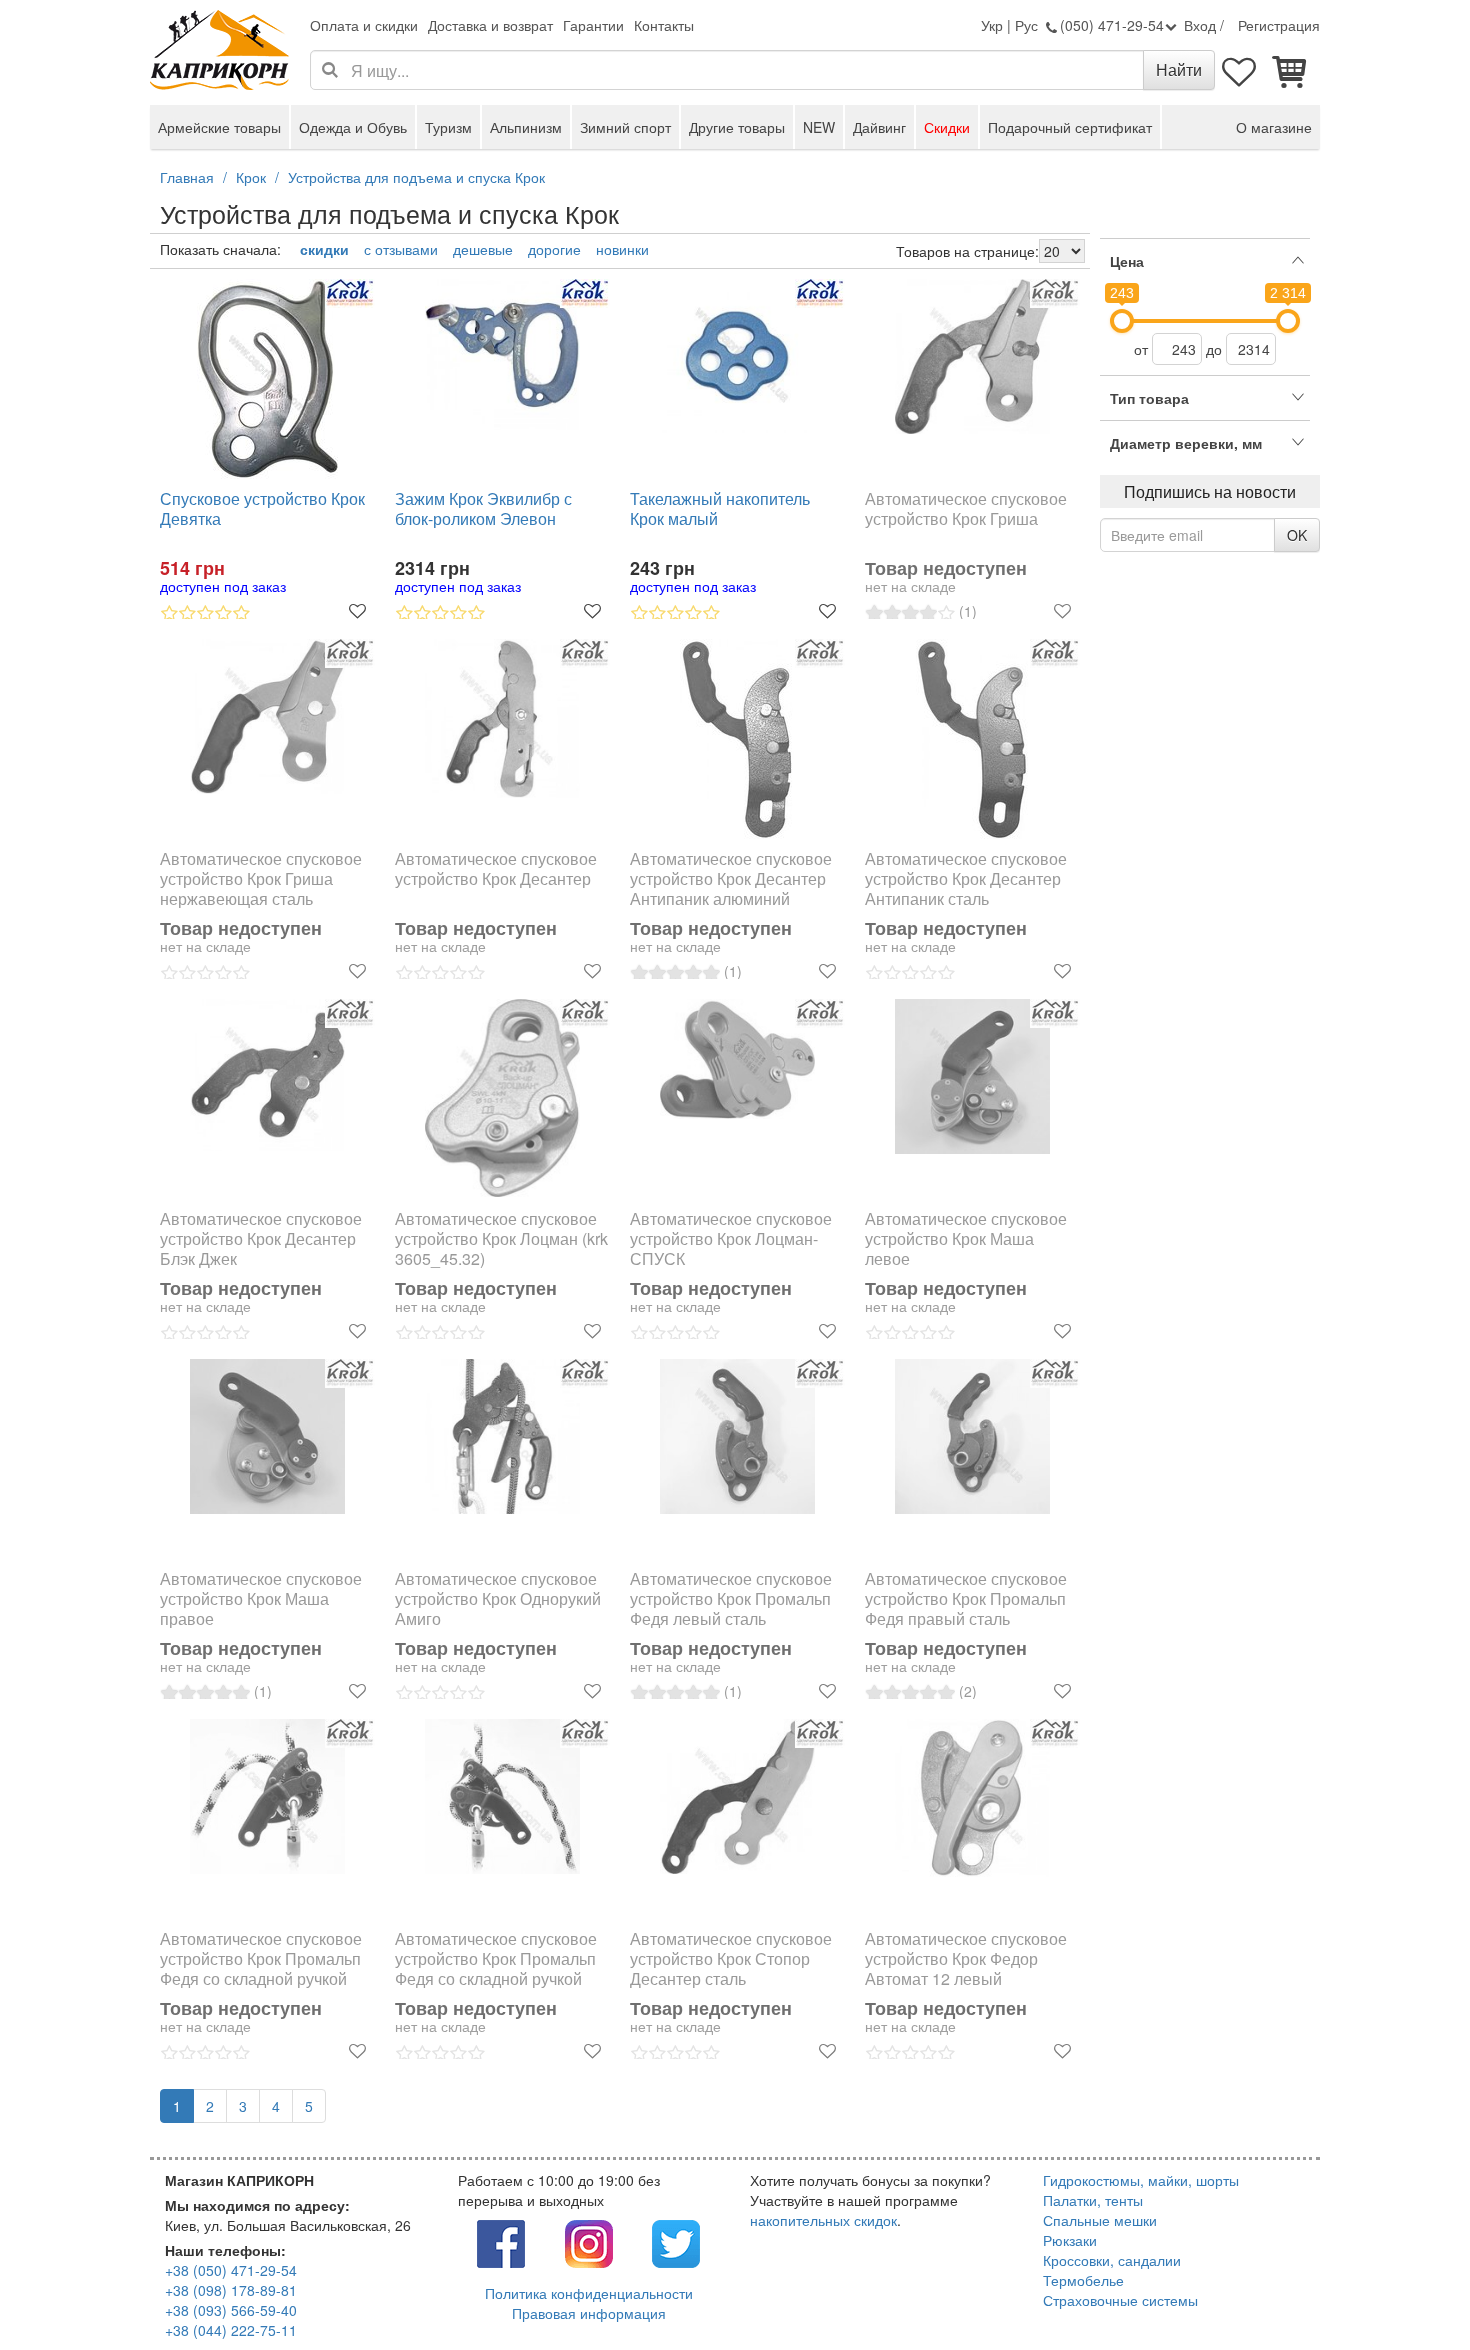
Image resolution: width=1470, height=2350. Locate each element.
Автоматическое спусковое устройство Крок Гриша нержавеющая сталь (261, 879)
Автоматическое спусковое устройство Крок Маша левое (966, 1239)
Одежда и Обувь (353, 127)
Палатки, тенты (1093, 2200)
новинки (622, 249)
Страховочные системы (1120, 2300)
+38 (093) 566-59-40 (231, 2310)
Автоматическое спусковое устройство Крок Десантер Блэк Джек (261, 1239)
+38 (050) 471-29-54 (231, 2270)
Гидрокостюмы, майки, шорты (1141, 2180)
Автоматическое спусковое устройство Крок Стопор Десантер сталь (731, 1959)
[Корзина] (1290, 70)
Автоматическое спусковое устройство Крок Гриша (966, 509)
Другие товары (737, 127)
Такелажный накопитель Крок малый (720, 509)
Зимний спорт (625, 127)
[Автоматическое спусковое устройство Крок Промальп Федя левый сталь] (737, 1436)
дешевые (483, 249)
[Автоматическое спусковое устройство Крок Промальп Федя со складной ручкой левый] (267, 1796)
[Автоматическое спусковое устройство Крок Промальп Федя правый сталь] (972, 1436)
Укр (992, 25)
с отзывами (401, 249)
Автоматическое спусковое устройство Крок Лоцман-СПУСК (731, 1239)
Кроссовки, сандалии (1112, 2260)
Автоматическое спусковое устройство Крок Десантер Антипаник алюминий (731, 879)
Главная (187, 177)
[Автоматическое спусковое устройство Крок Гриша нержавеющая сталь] (267, 716)
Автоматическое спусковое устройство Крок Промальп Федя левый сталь (731, 1599)
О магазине (1274, 127)
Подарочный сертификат (1070, 127)
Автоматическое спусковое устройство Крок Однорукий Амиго (498, 1599)
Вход (1200, 25)
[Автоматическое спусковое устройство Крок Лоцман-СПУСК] (737, 1059)
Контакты (664, 25)
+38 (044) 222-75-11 (231, 2330)
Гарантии (593, 25)
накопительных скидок (823, 2220)
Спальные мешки (1100, 2220)
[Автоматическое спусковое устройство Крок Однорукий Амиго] (502, 1436)
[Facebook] (501, 2241)
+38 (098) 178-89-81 (231, 2290)
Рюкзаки (1070, 2240)
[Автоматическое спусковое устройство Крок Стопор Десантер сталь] (737, 1797)
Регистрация (1279, 25)
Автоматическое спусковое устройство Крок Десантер (496, 869)
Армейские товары (219, 127)
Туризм (448, 127)
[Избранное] (1240, 70)
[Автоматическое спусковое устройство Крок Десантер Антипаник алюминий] (737, 739)
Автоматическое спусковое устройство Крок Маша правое (261, 1599)
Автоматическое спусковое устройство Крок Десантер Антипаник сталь (966, 879)
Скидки (947, 127)
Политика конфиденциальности (589, 2293)
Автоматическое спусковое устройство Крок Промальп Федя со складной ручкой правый (496, 1959)
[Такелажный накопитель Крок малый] (737, 356)
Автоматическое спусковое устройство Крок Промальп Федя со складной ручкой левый (261, 1959)
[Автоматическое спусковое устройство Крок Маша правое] (267, 1436)
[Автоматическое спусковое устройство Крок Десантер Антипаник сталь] (972, 739)
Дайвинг (879, 127)
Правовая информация (589, 2313)
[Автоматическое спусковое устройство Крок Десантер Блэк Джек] (267, 1075)
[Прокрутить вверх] (1410, 2290)
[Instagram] (589, 2241)
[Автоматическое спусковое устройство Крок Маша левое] (972, 1076)
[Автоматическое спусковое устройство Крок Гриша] (972, 356)
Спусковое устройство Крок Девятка (262, 509)
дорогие (554, 249)
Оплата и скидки (364, 25)
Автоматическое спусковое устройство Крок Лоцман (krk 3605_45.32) (501, 1239)
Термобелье (1083, 2280)
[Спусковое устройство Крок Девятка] (267, 379)
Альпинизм (526, 127)
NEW (819, 127)
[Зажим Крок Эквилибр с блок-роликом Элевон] (502, 355)
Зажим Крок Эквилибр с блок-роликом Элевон (483, 509)
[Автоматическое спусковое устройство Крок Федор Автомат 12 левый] (972, 1798)
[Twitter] (676, 2241)
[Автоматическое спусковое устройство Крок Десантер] (502, 718)
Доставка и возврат (490, 25)
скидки (324, 249)
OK (1297, 535)
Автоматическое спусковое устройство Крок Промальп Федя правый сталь (966, 1599)
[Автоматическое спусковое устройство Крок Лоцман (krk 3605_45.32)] (502, 1098)
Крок (251, 177)
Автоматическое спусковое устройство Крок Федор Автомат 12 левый (966, 1959)
